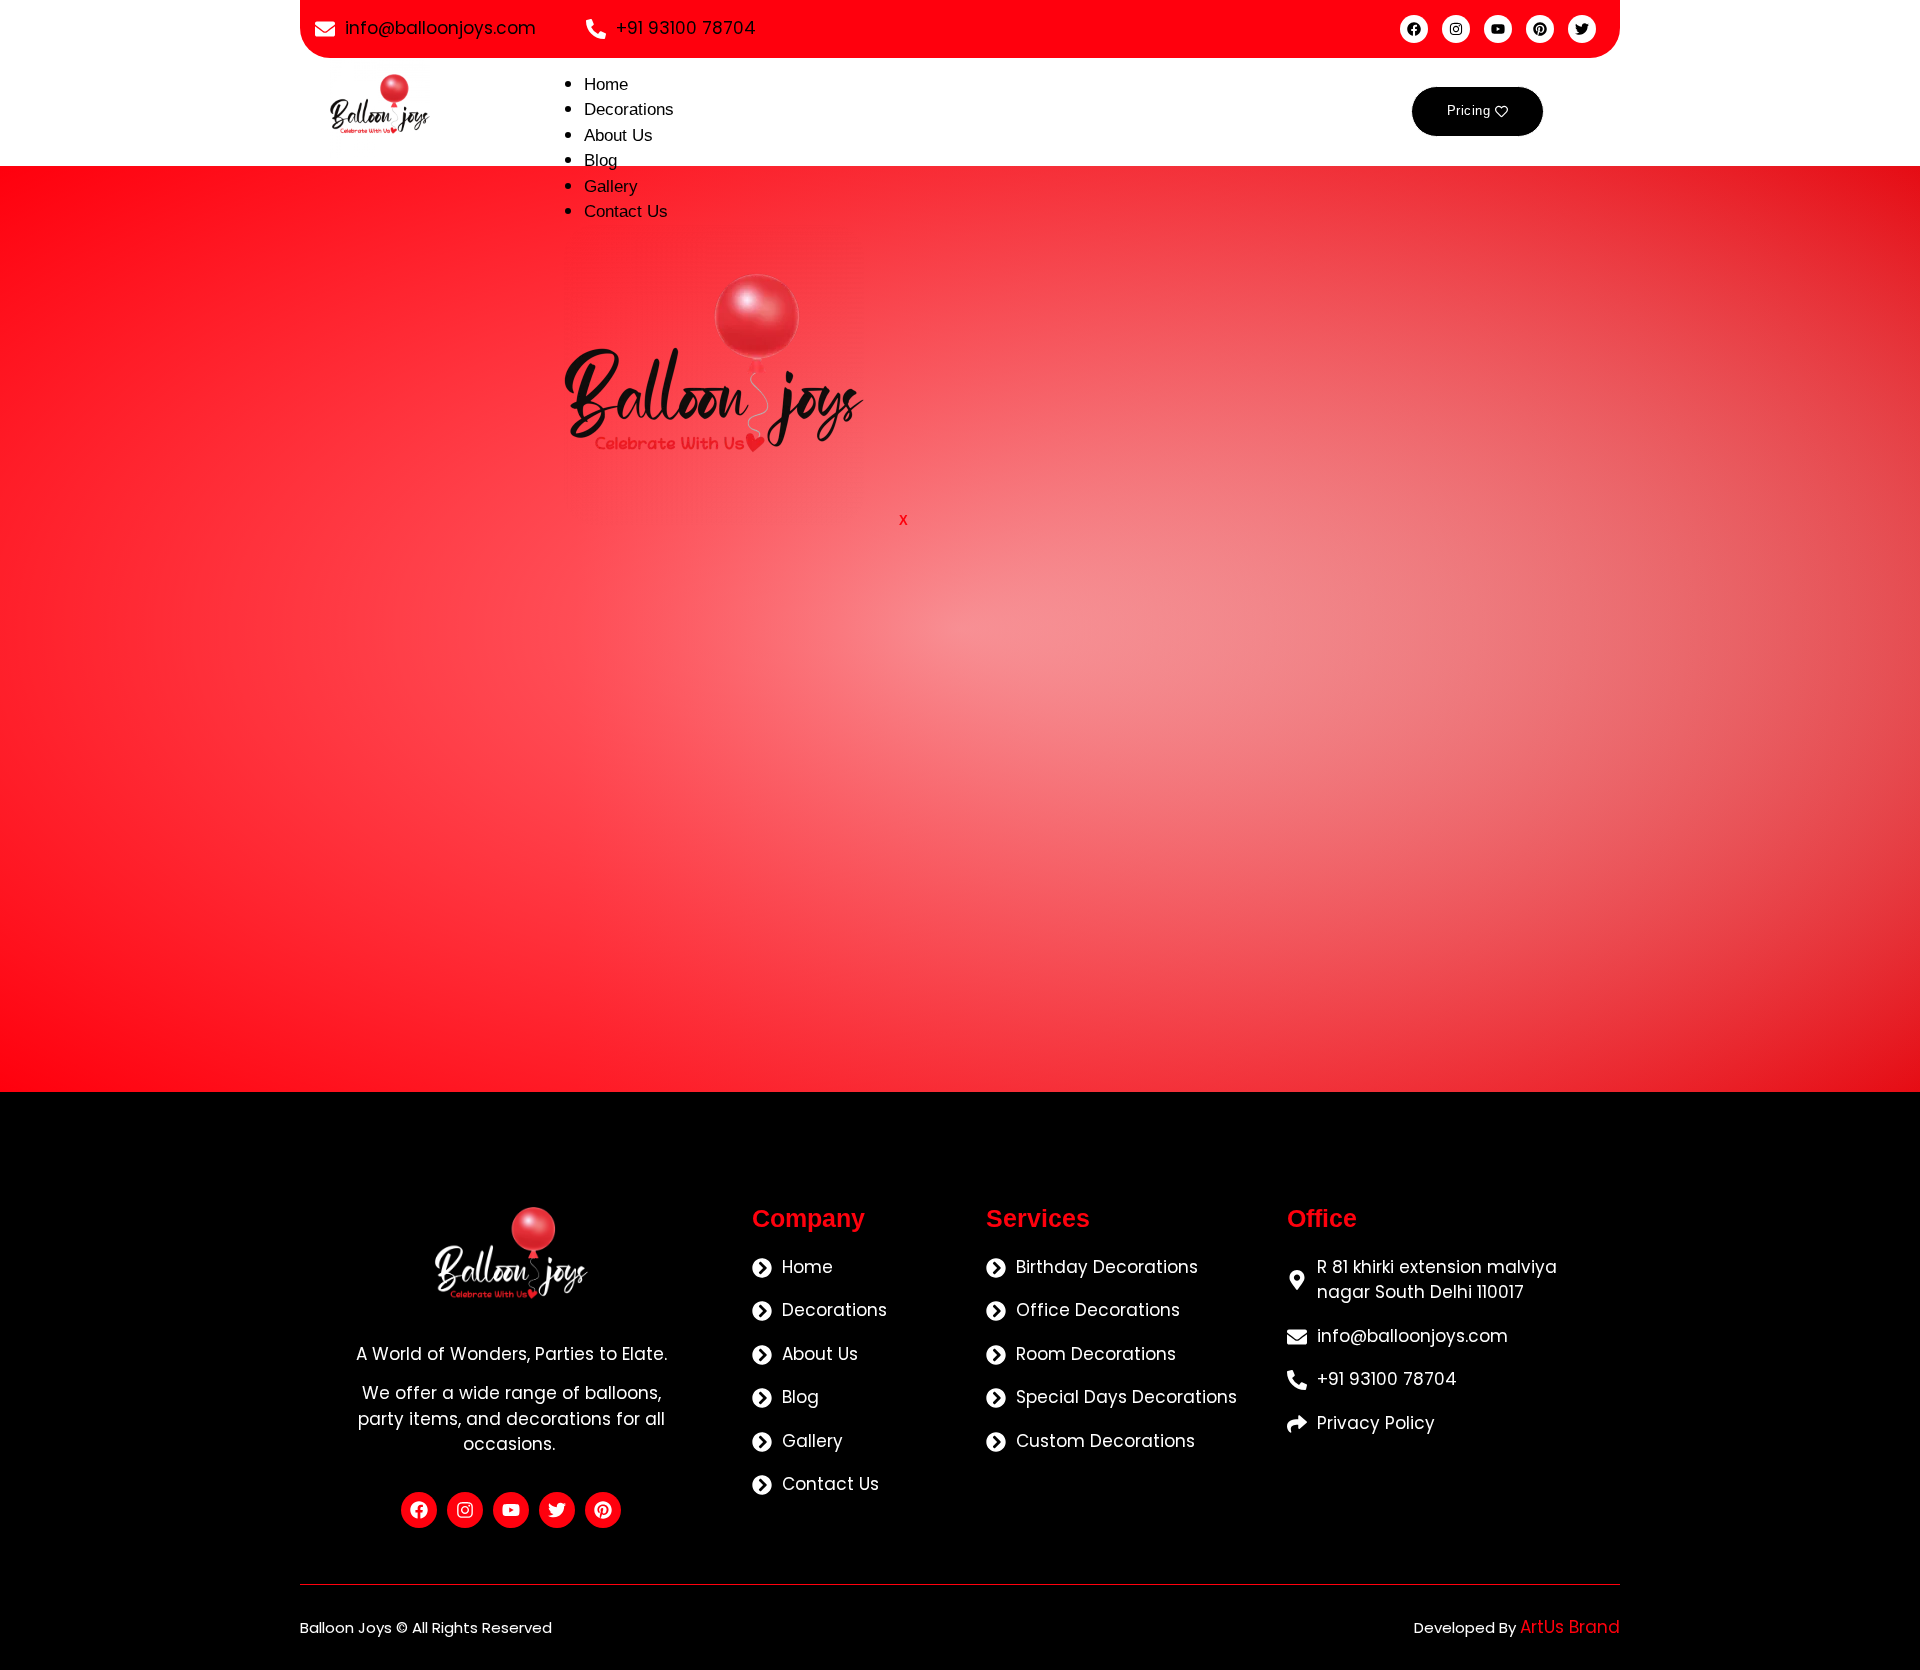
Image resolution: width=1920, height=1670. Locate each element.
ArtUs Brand (1570, 1627)
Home (606, 84)
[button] (1592, 111)
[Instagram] (1456, 29)
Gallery (611, 186)
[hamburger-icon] (1307, 96)
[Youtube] (1498, 29)
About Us (618, 135)
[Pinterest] (1540, 29)
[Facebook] (1414, 29)
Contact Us (626, 211)
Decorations (629, 109)
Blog (600, 160)
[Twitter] (1582, 29)
